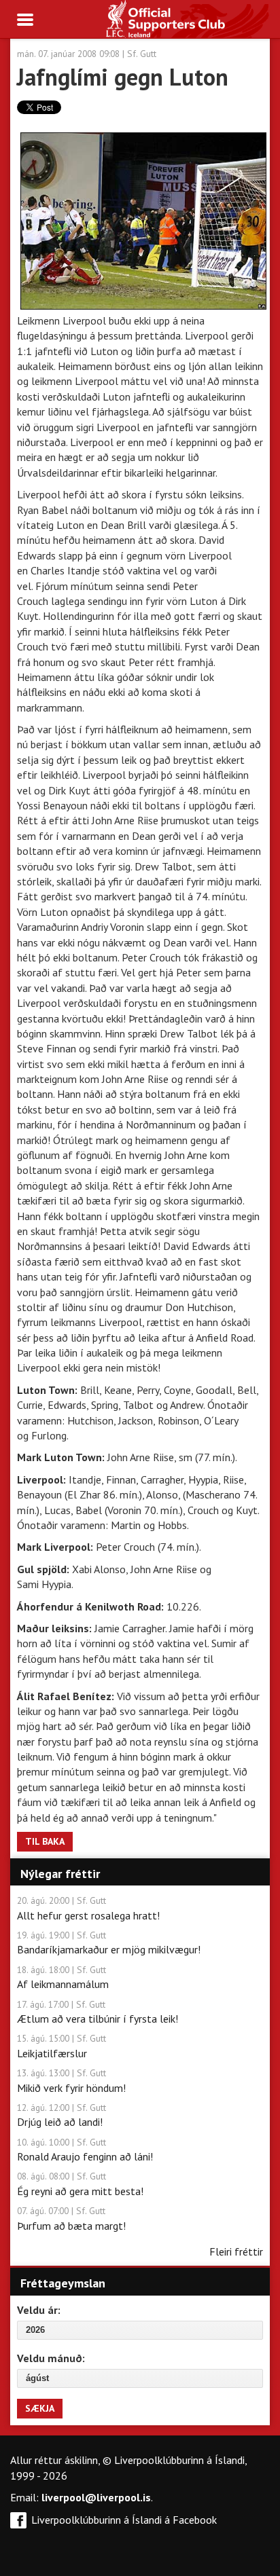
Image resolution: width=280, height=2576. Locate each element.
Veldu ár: (39, 2310)
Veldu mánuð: (51, 2358)
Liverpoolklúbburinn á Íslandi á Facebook (124, 2520)
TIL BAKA (45, 1841)
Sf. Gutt (142, 54)
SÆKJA (40, 2408)
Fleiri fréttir (236, 2251)
